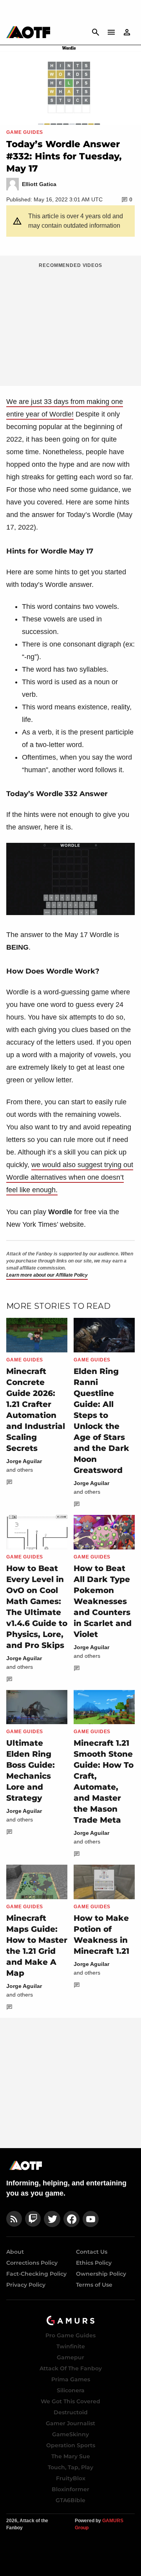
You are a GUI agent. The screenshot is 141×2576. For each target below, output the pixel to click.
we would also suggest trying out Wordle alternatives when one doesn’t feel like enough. (70, 1177)
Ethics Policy (94, 2263)
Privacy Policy (26, 2285)
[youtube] (91, 2219)
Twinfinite (71, 2346)
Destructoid (71, 2412)
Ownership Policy (101, 2274)
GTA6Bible (70, 2500)
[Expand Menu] (111, 32)
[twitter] (52, 2219)
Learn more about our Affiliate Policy (47, 1275)
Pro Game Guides (70, 2335)
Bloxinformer (70, 2489)
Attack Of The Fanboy (71, 2368)
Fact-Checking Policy (36, 2274)
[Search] (96, 32)
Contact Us (92, 2252)
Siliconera (71, 2390)
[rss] (14, 2219)
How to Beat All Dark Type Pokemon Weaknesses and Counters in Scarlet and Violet (103, 1601)
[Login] (127, 32)
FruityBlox (71, 2478)
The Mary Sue (71, 2456)
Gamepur (70, 2357)
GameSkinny (70, 2434)
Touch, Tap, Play (70, 2467)
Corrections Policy (32, 2263)
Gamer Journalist (70, 2423)
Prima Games (71, 2379)
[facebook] (71, 2219)
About (15, 2252)
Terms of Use (94, 2285)
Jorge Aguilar (24, 1461)
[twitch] (33, 2219)
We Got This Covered (70, 2401)
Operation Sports (71, 2445)
